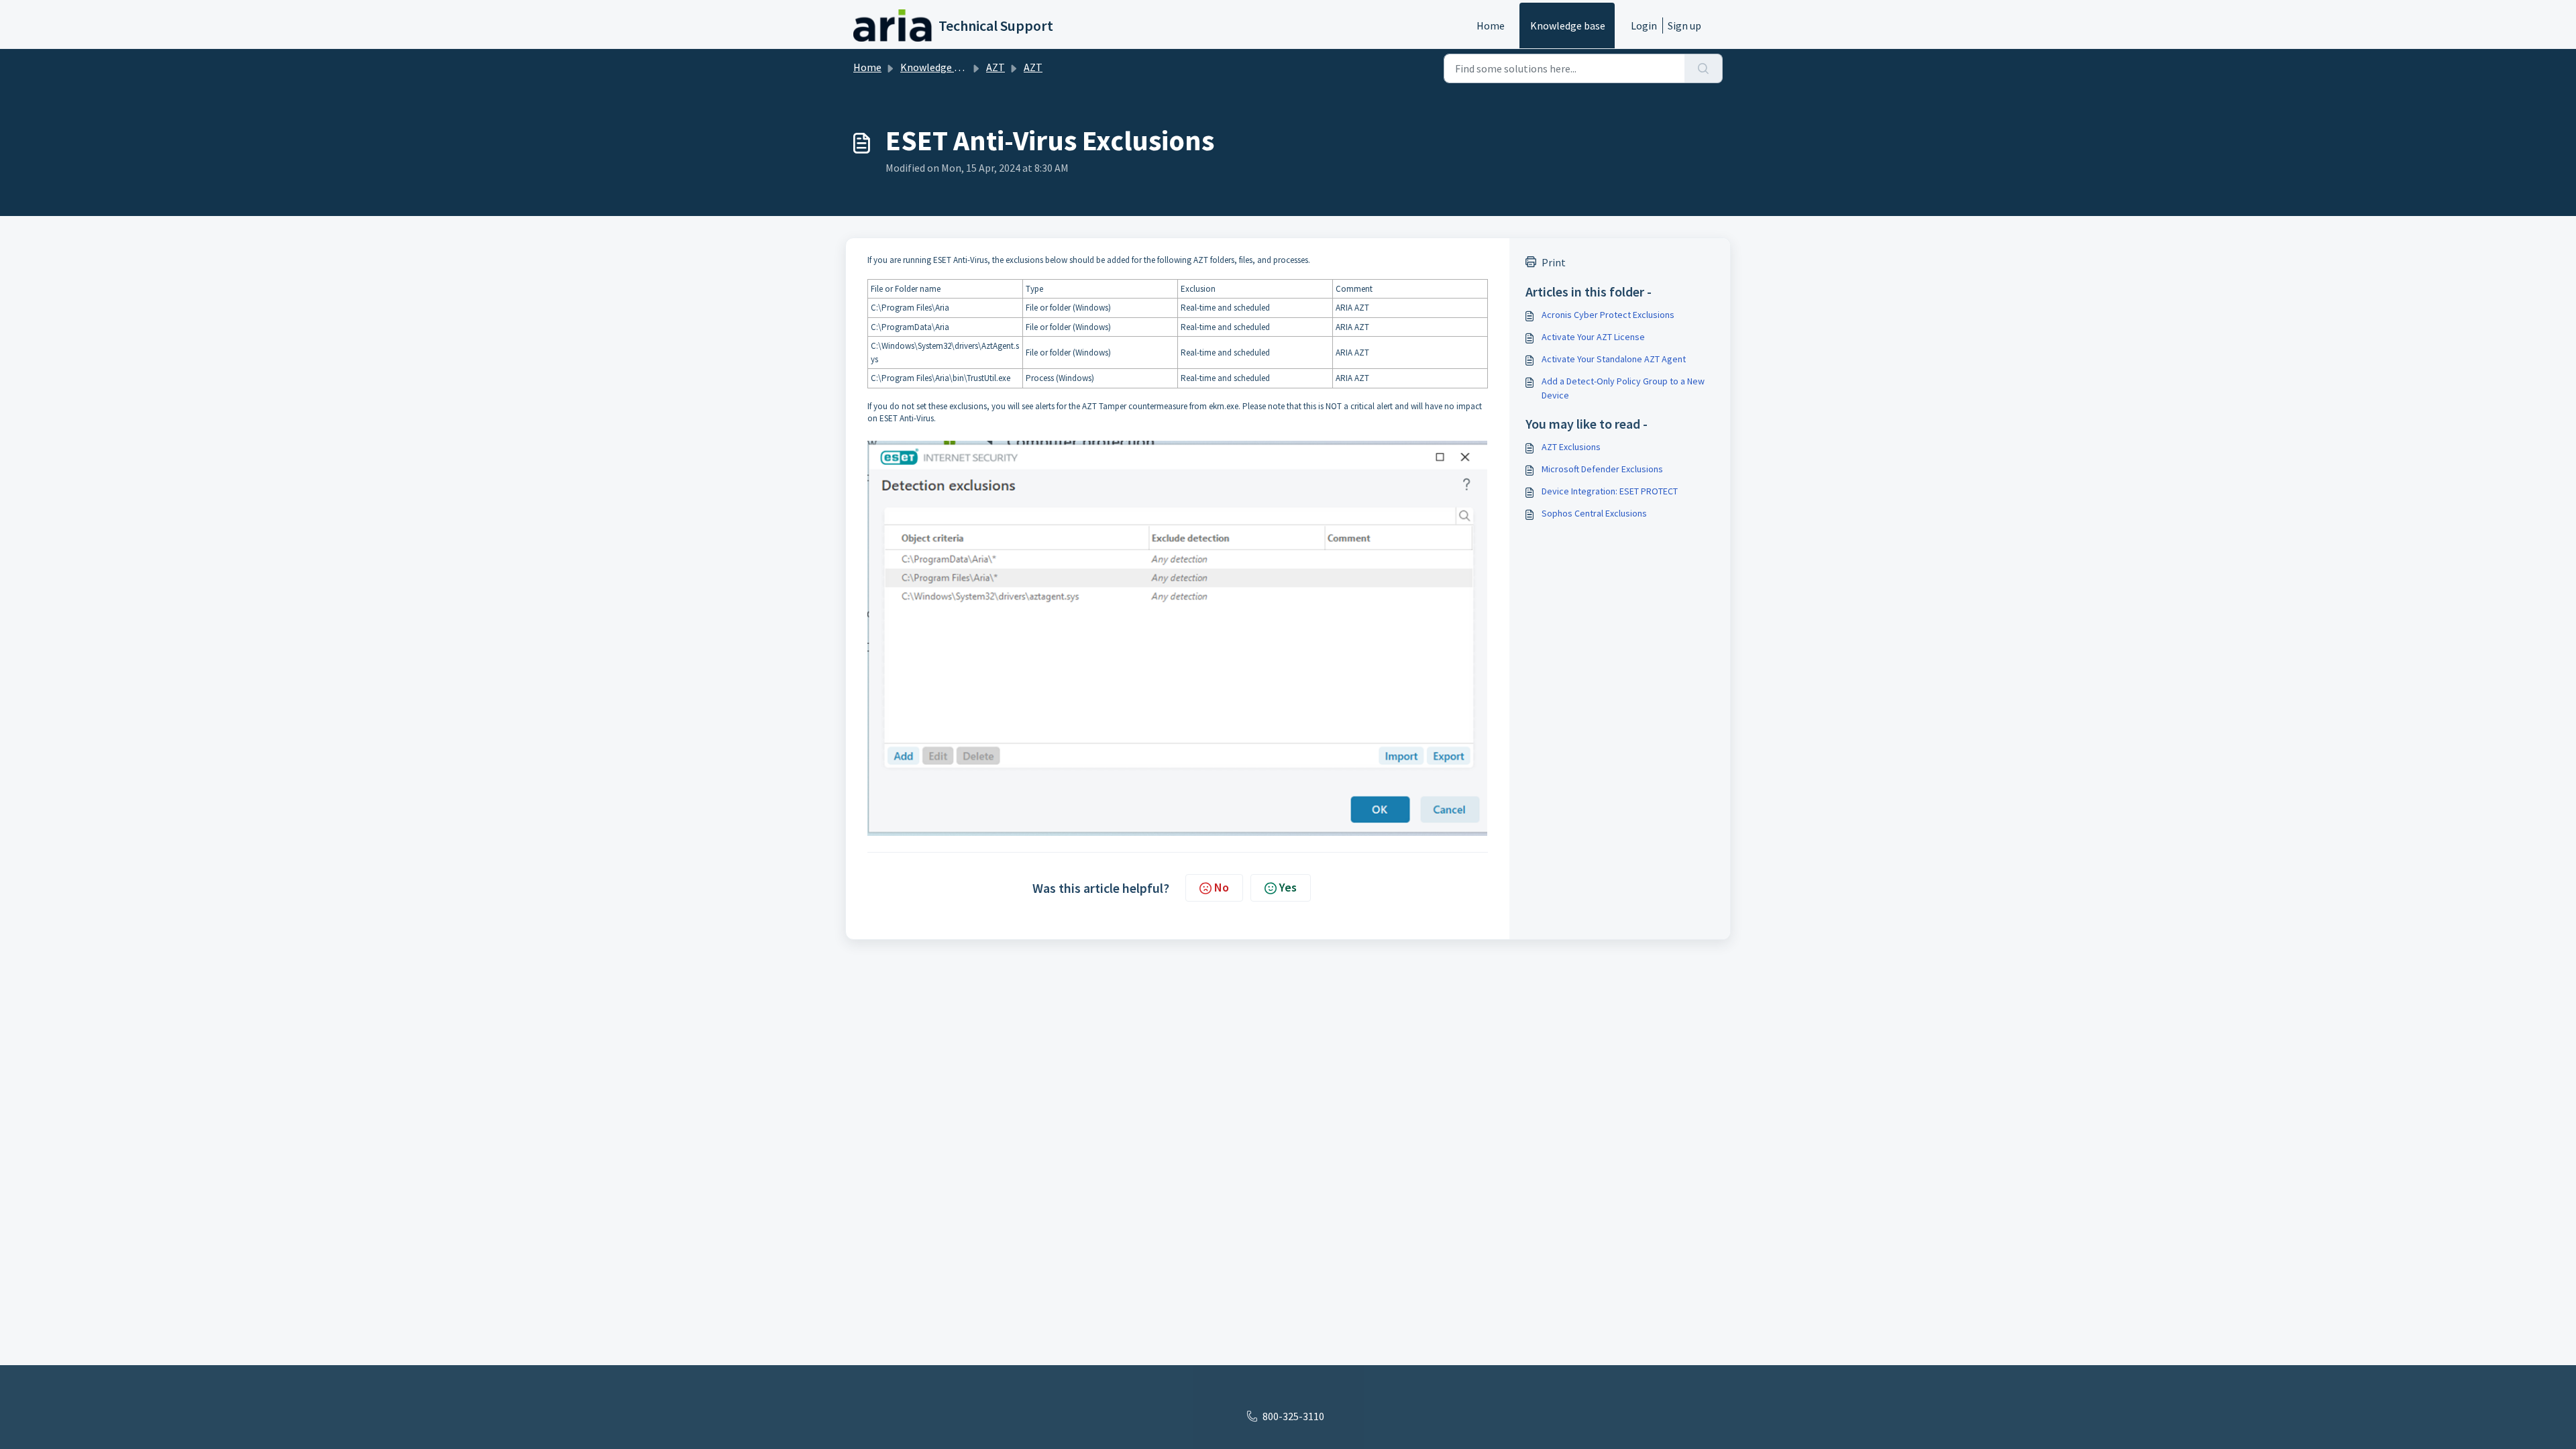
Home (1491, 25)
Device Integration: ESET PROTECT (1610, 491)
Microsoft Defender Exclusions (1602, 469)
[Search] (1704, 68)
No (1222, 887)
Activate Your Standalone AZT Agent (1614, 359)
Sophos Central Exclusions (1594, 513)
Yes (1288, 887)
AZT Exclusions (1571, 447)
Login (1644, 25)
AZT (996, 67)
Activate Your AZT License (1593, 337)
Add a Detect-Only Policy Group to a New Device (1623, 388)
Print (1554, 262)
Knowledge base (1568, 25)
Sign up (1684, 25)
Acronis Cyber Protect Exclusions (1608, 315)
